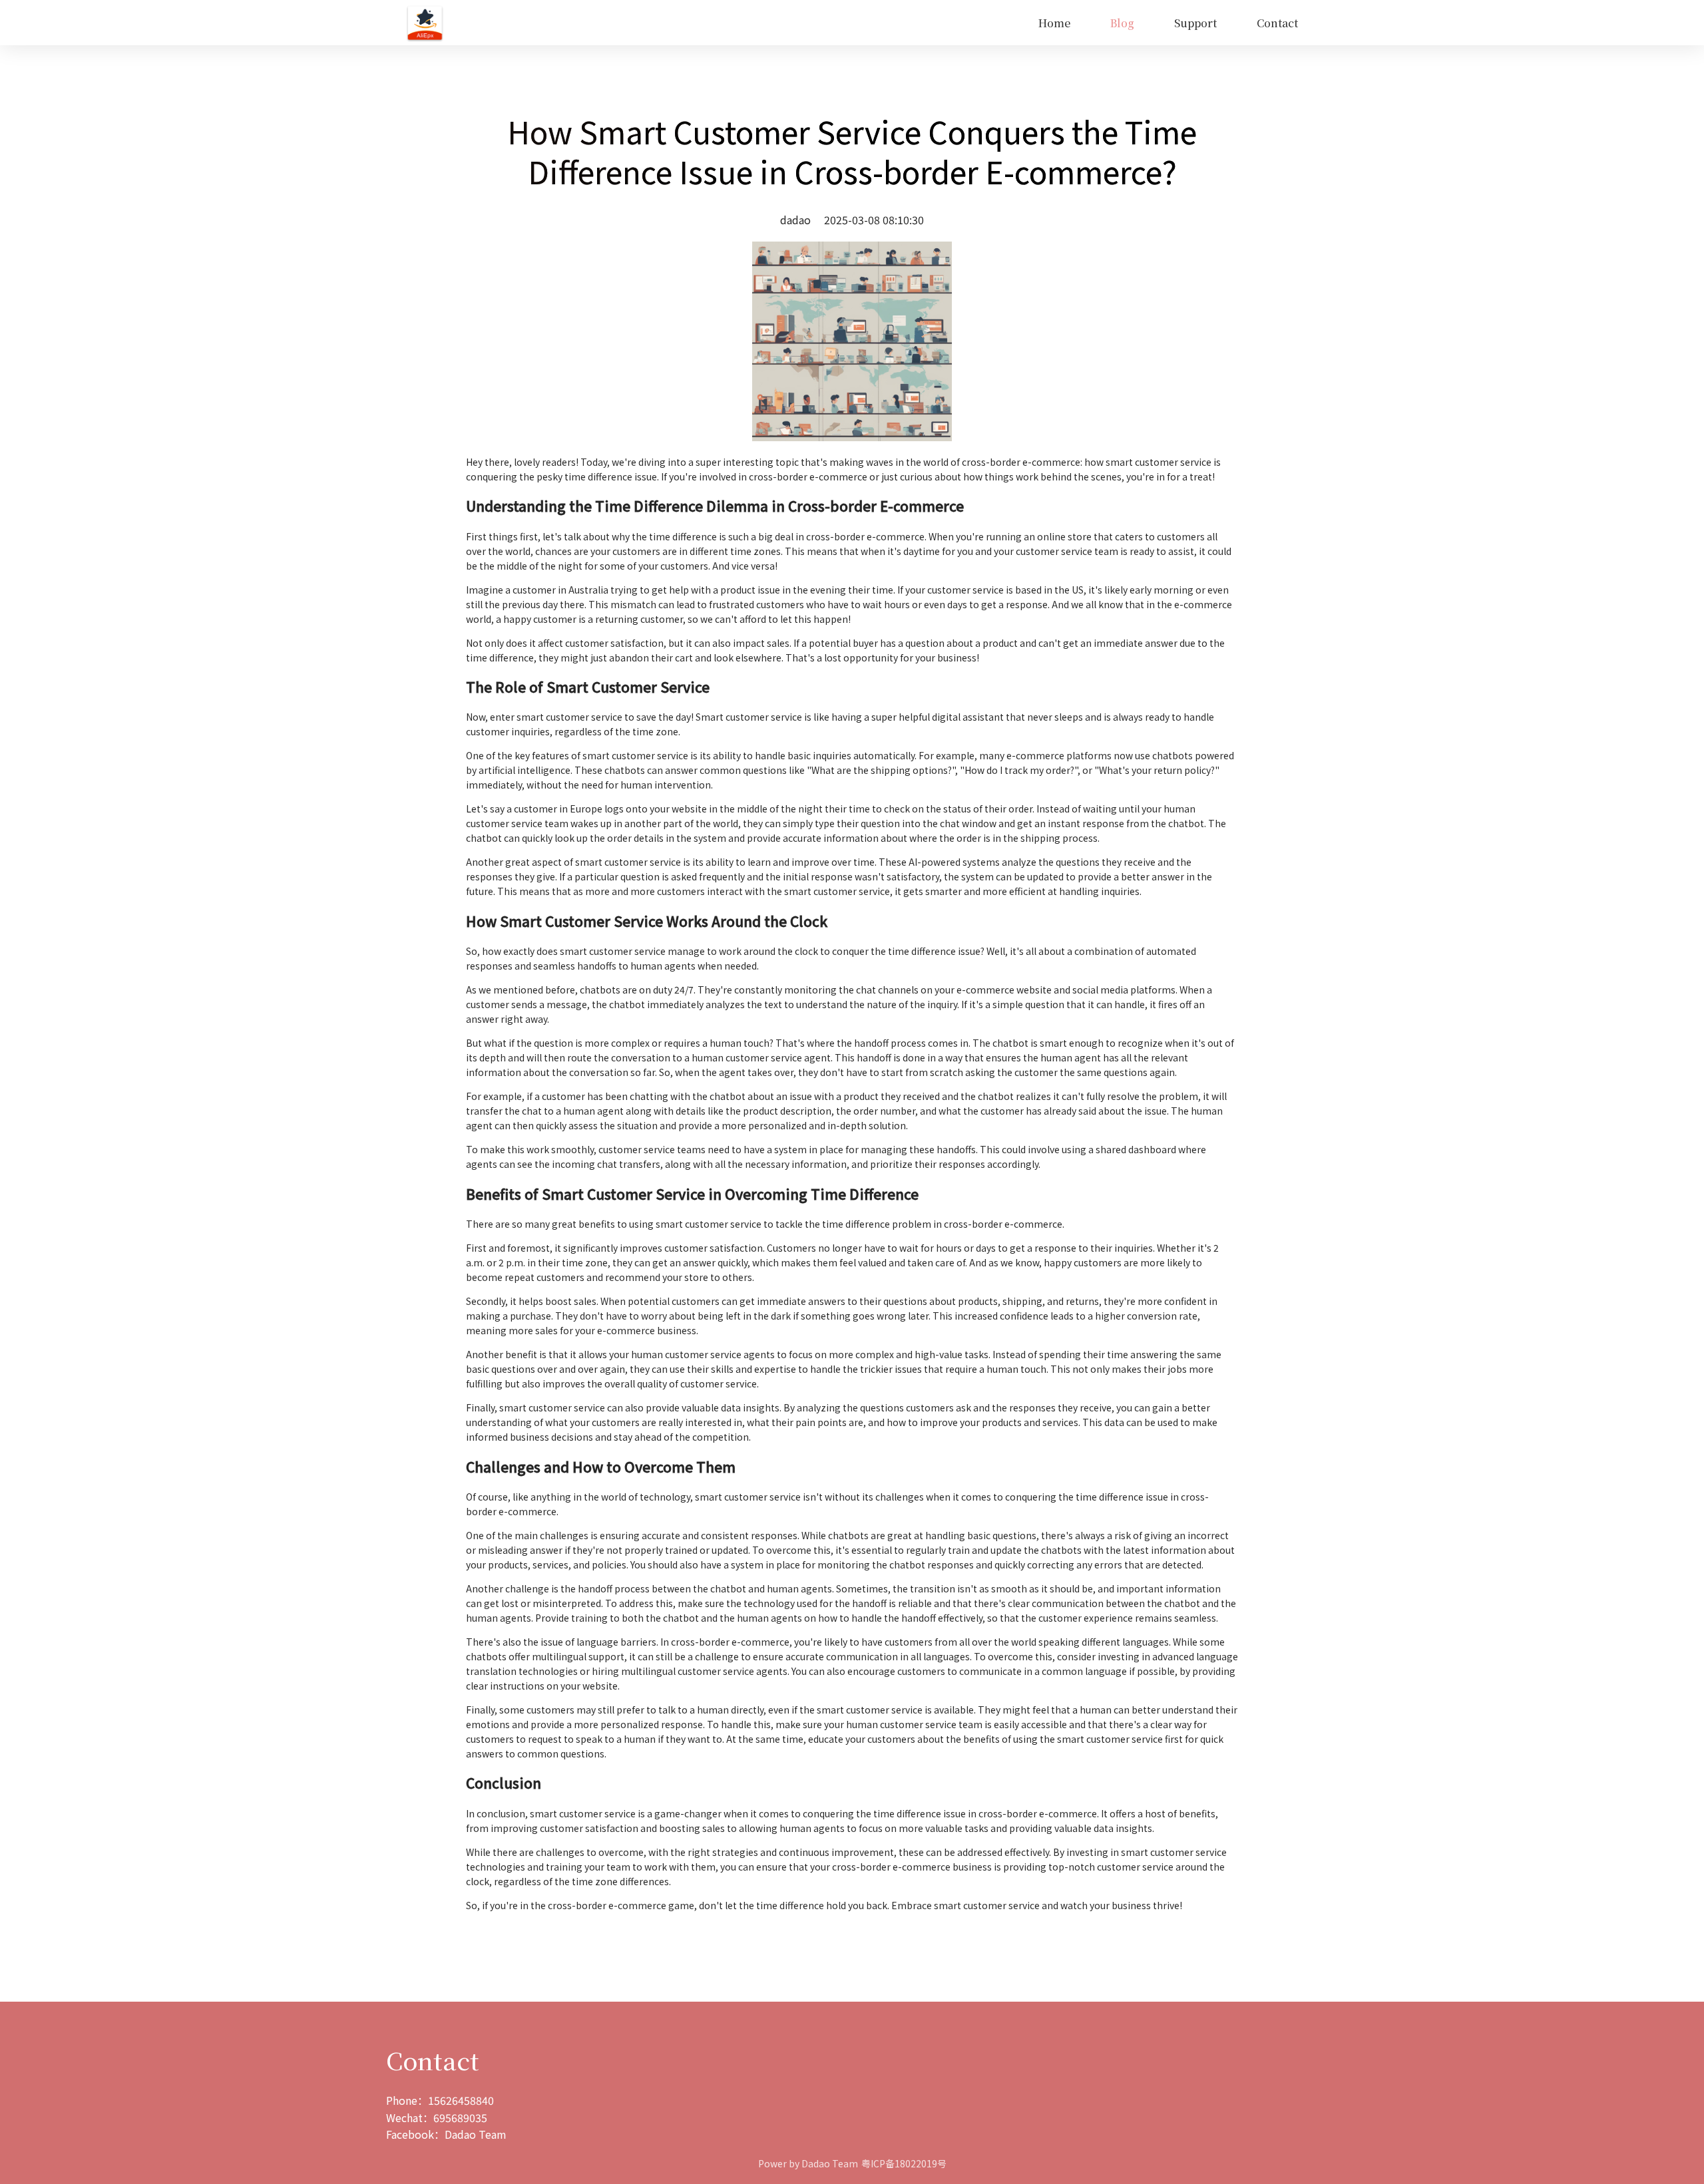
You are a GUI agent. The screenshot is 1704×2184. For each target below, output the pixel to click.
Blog (1122, 23)
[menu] (881, 23)
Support (1195, 23)
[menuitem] (1054, 23)
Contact (1277, 23)
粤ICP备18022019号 (904, 2163)
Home (1054, 23)
